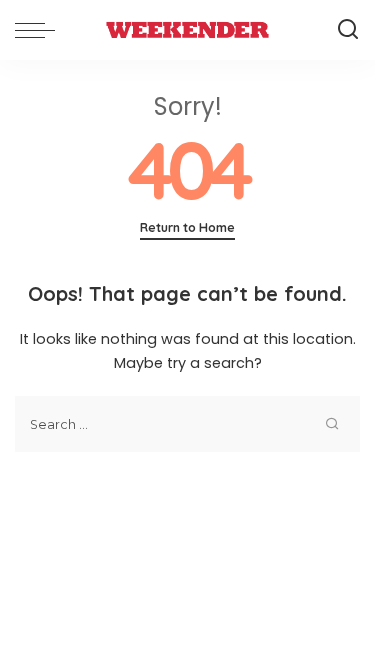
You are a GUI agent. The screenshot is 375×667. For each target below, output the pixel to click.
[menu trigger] (40, 30)
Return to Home (187, 227)
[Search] (348, 30)
